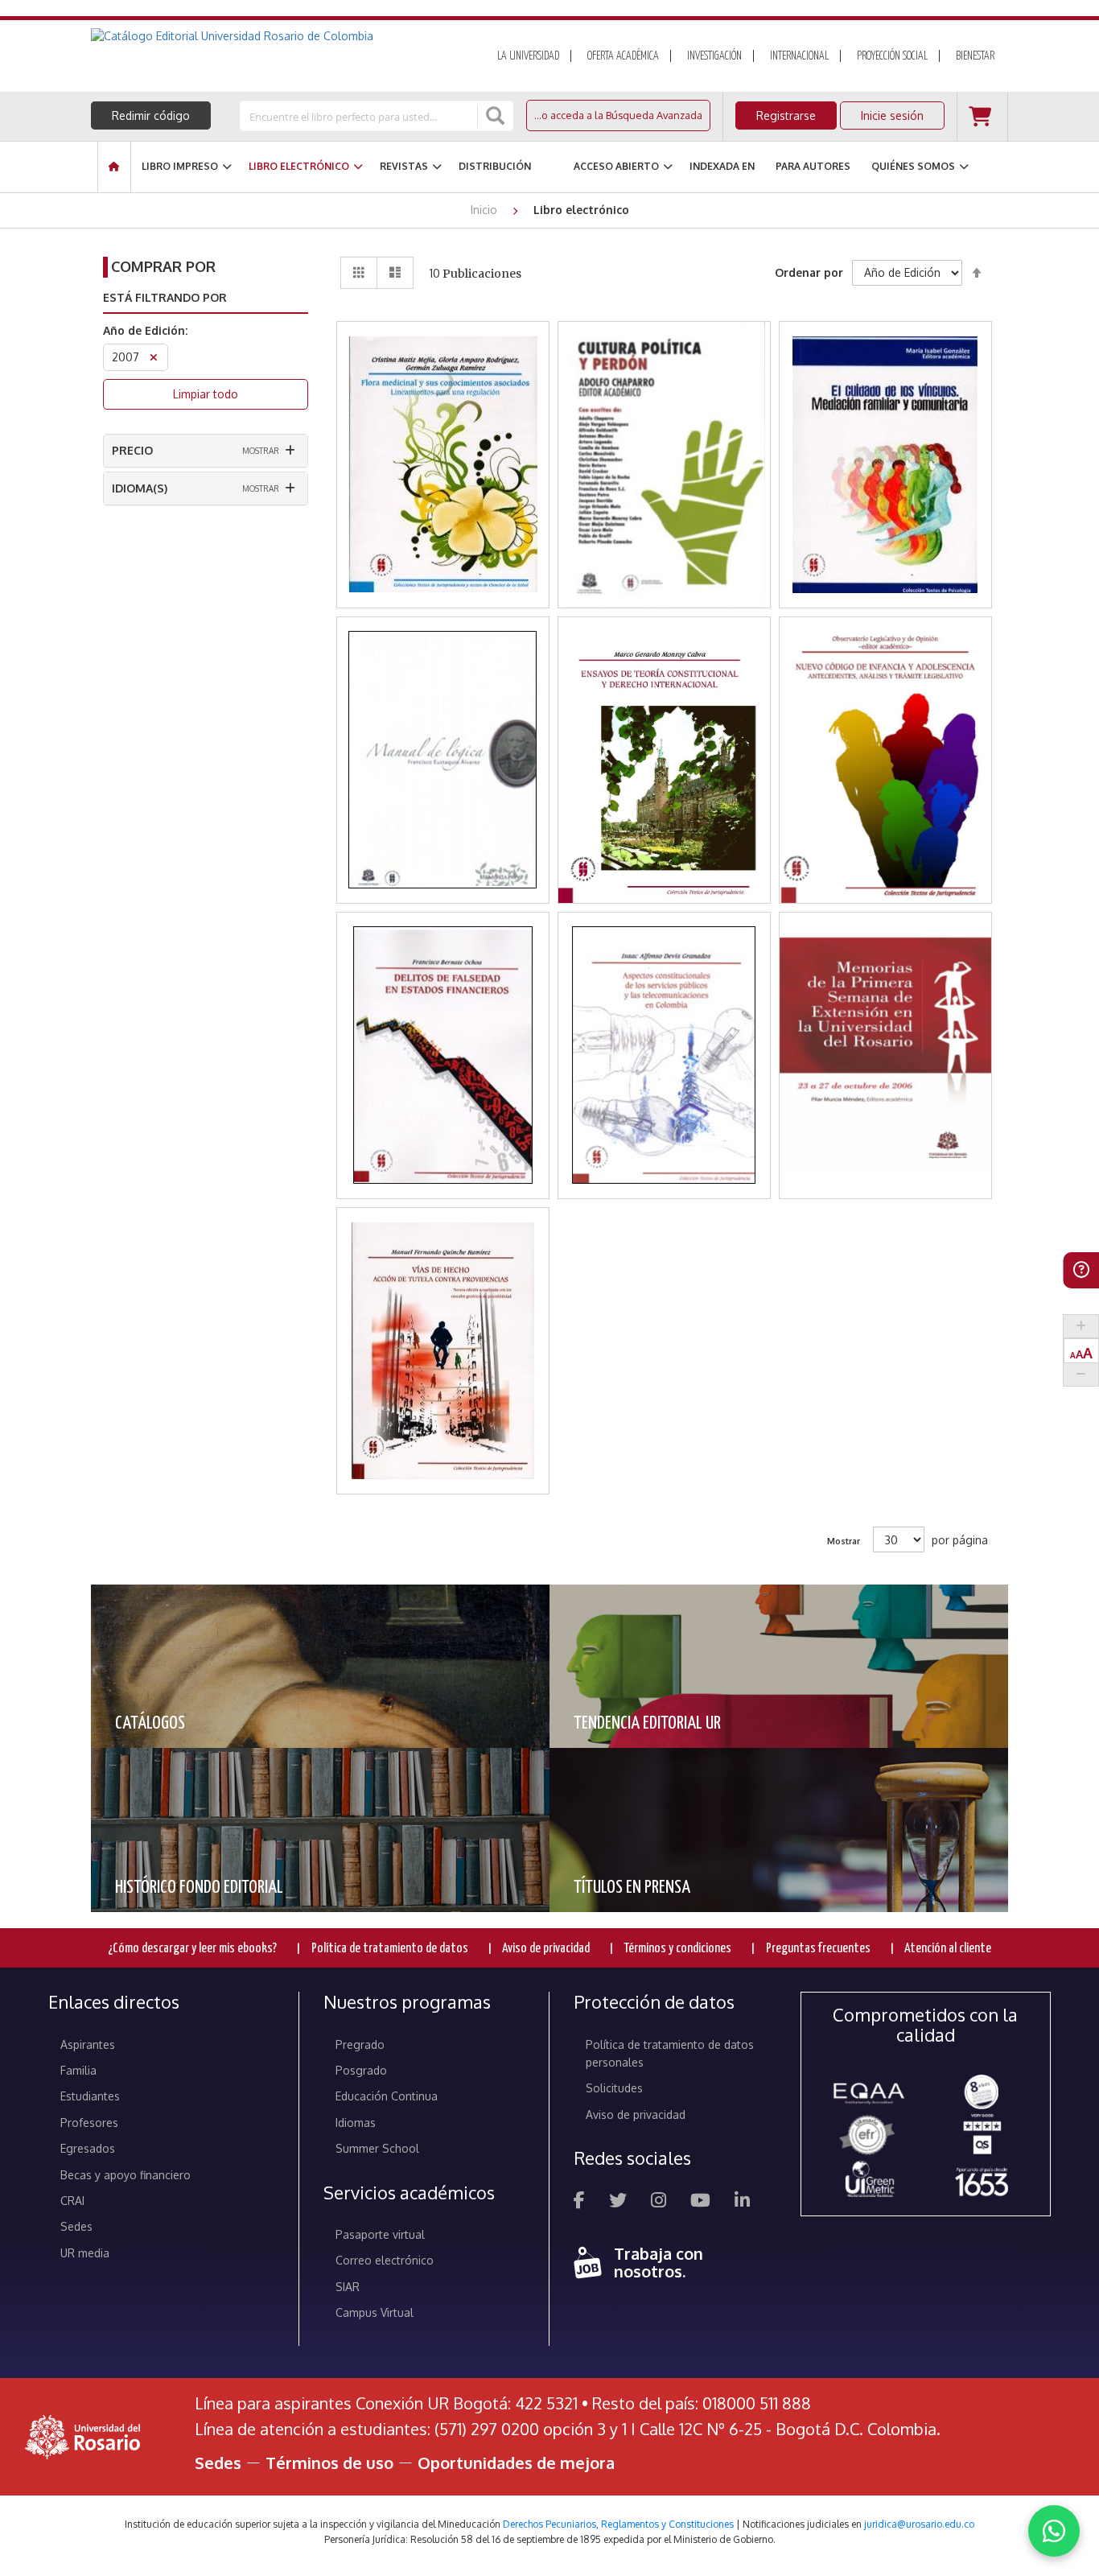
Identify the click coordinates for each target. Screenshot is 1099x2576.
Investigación (714, 56)
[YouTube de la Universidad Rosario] (700, 2202)
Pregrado (360, 2044)
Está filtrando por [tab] (165, 297)
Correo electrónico (385, 2260)
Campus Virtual (375, 2312)
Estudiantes (90, 2096)
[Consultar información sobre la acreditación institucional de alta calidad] (982, 2090)
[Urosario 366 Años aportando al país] (982, 2181)
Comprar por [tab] (163, 266)
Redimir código (151, 115)
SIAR (348, 2287)
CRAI (72, 2201)
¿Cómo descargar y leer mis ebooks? (192, 1949)
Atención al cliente (948, 1949)
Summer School (377, 2148)
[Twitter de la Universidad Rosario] (618, 2202)
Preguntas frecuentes (818, 1949)
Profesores (89, 2123)
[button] (443, 405)
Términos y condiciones (677, 1949)
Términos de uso (329, 2463)
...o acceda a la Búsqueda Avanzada (618, 115)
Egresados (88, 2148)
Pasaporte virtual (380, 2234)
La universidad (528, 56)
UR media (85, 2253)
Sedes (76, 2226)
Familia (78, 2070)
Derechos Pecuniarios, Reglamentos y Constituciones (618, 2524)
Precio (132, 450)
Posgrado (361, 2070)
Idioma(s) (140, 488)
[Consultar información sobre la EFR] (870, 2136)
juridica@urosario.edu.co (919, 2524)
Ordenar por (809, 272)
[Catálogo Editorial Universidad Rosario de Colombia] (275, 36)
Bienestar (975, 56)
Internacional (799, 56)
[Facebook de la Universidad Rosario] (579, 2202)
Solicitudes (614, 2088)
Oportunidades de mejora (516, 2463)
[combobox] (360, 116)
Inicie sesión (892, 115)
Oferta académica (623, 56)
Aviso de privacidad (546, 1949)
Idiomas (356, 2123)
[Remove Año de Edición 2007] (154, 359)
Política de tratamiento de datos (390, 1949)
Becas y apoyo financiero (126, 2175)
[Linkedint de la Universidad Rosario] (742, 2202)
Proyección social (892, 56)
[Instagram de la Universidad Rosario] (659, 2202)
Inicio (486, 210)
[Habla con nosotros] (1054, 2531)
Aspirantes (88, 2044)
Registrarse (786, 115)
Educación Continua (387, 2096)
